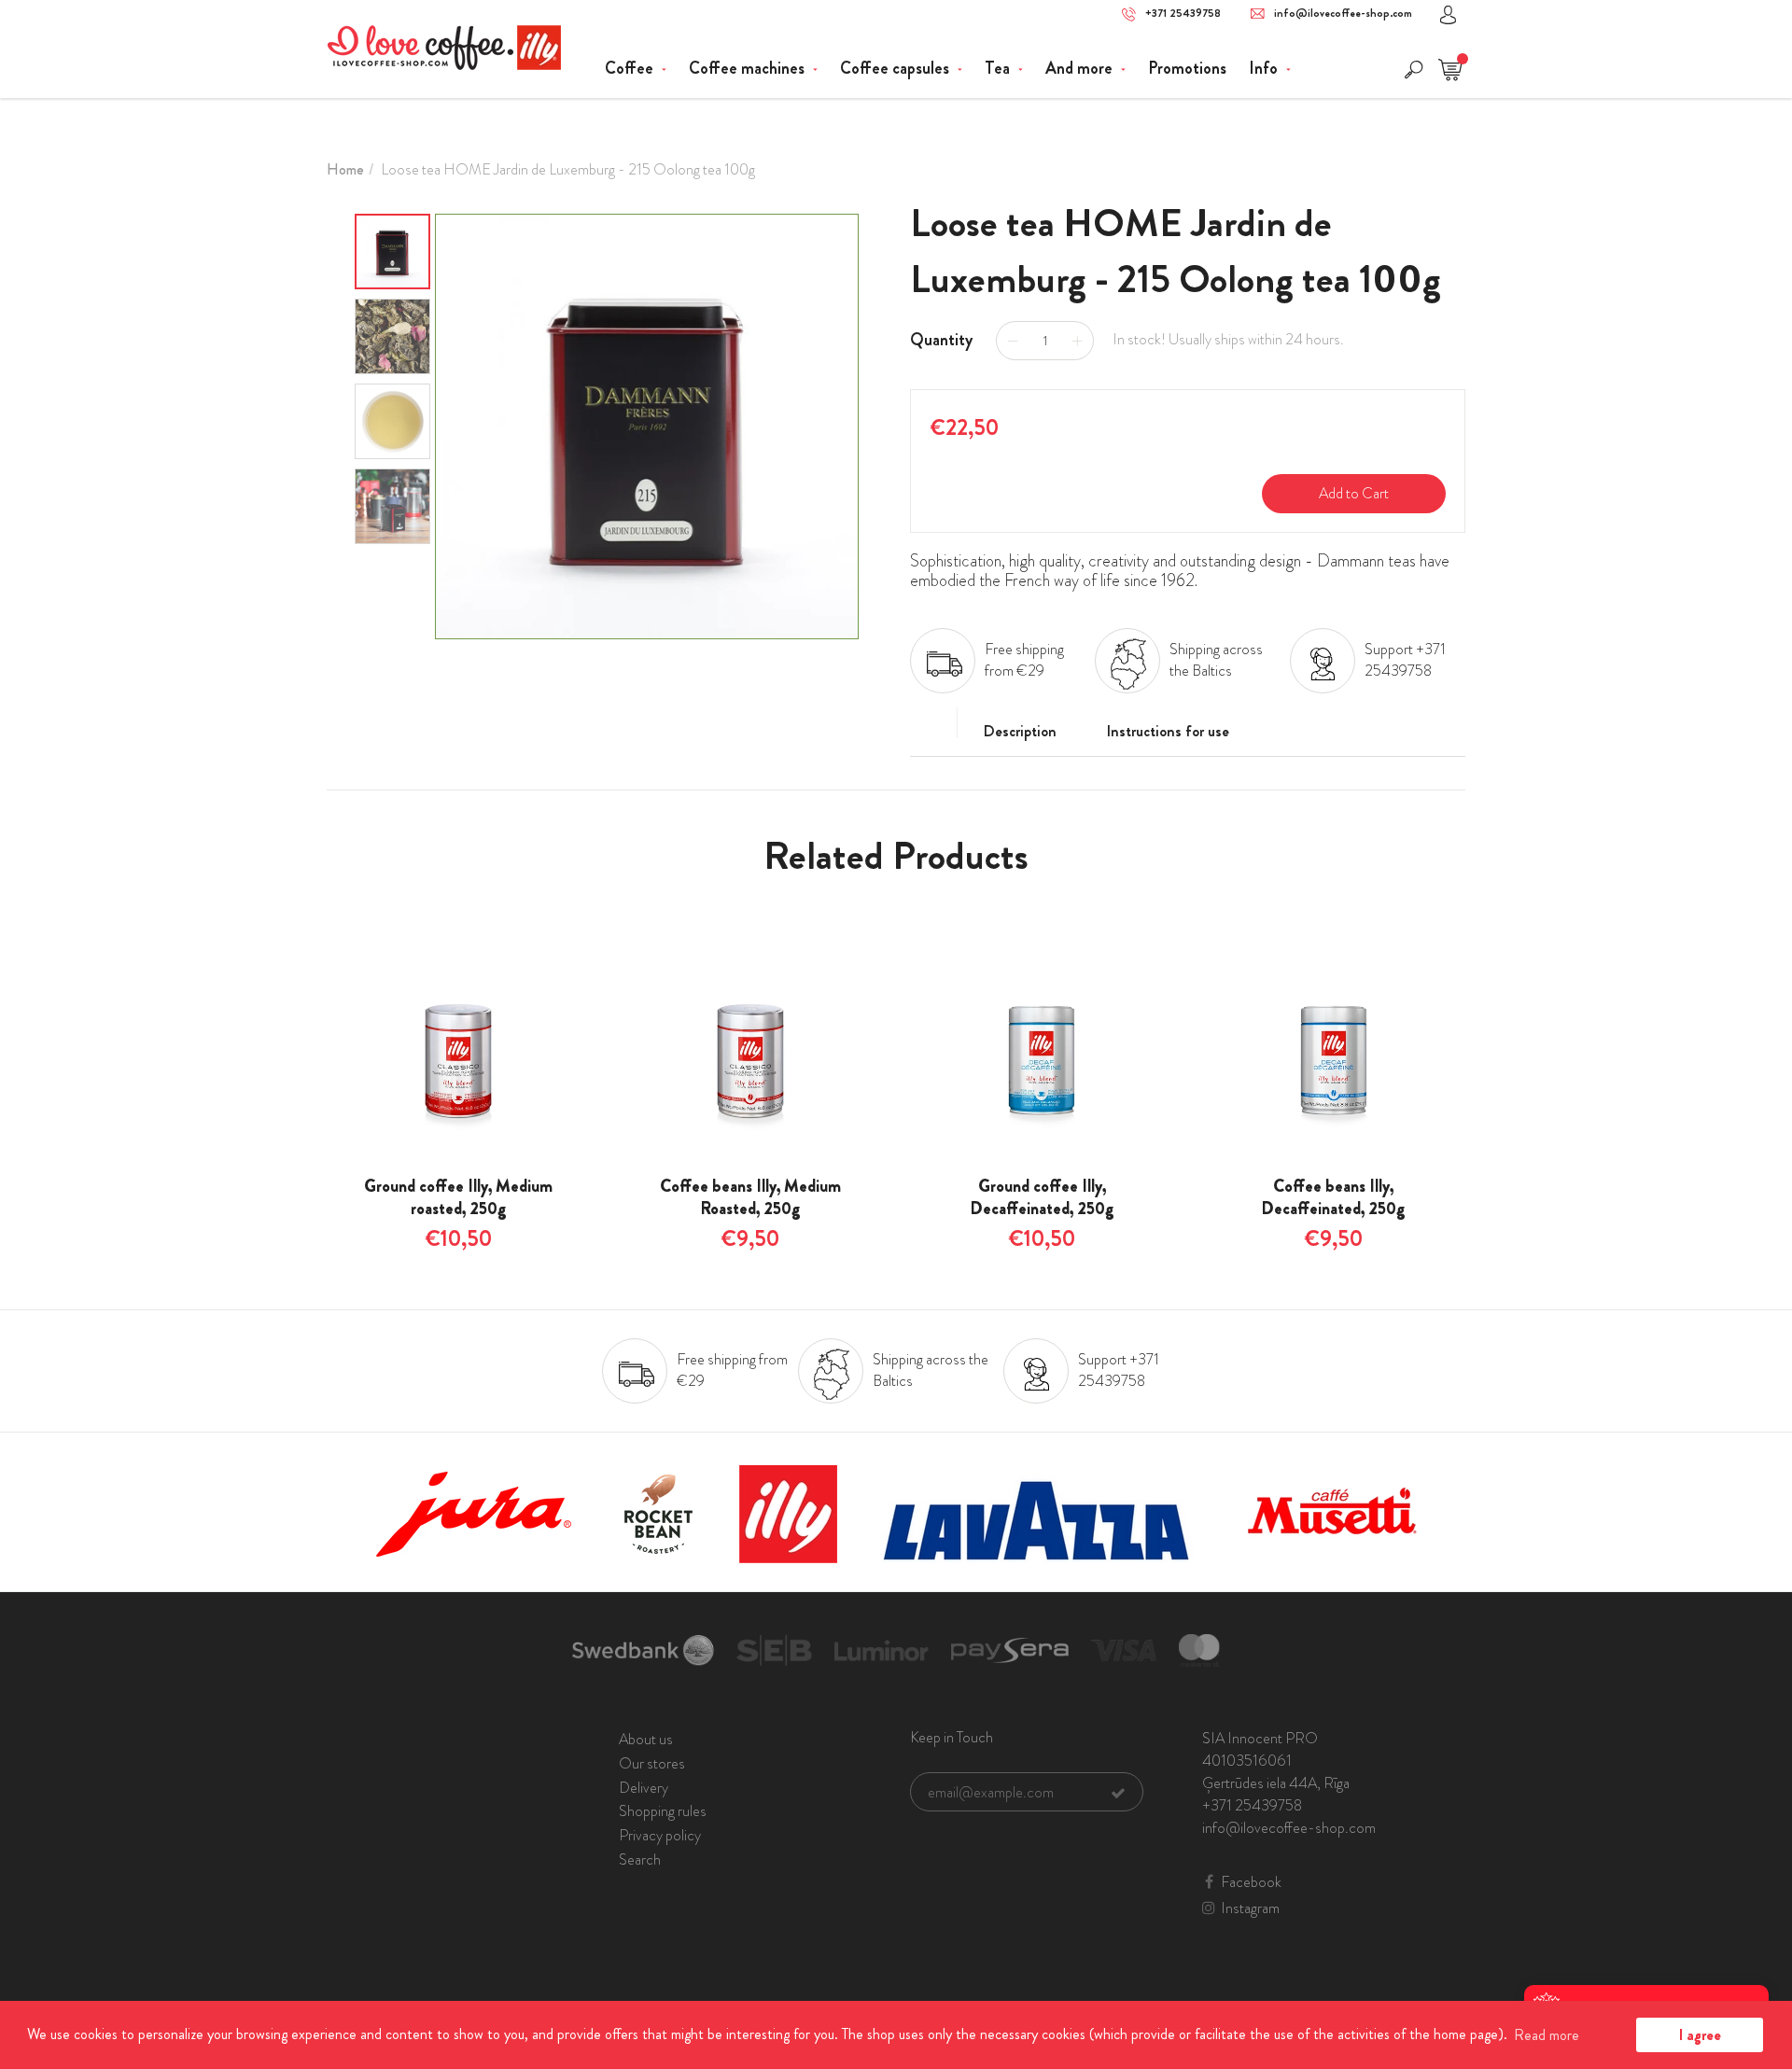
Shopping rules (663, 1811)
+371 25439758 (1183, 14)
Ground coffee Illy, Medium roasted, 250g (458, 1197)
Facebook (1251, 1882)
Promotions (1187, 68)
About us (646, 1739)
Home (345, 169)
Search (640, 1859)
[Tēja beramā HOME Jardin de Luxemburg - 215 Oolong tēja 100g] (647, 426)
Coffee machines (749, 68)
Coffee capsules (896, 68)
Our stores (652, 1763)
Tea (999, 68)
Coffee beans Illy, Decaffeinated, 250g (1333, 1197)
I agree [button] (1700, 2035)
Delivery (644, 1788)
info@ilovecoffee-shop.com (1343, 14)
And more (1081, 68)
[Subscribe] (1118, 1793)
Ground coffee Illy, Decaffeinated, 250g (1042, 1197)
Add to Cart (1354, 493)
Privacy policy (660, 1835)
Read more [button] (1547, 2035)
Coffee (631, 68)
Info (1265, 68)
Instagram (1250, 1908)
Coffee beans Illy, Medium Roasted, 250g (750, 1197)
